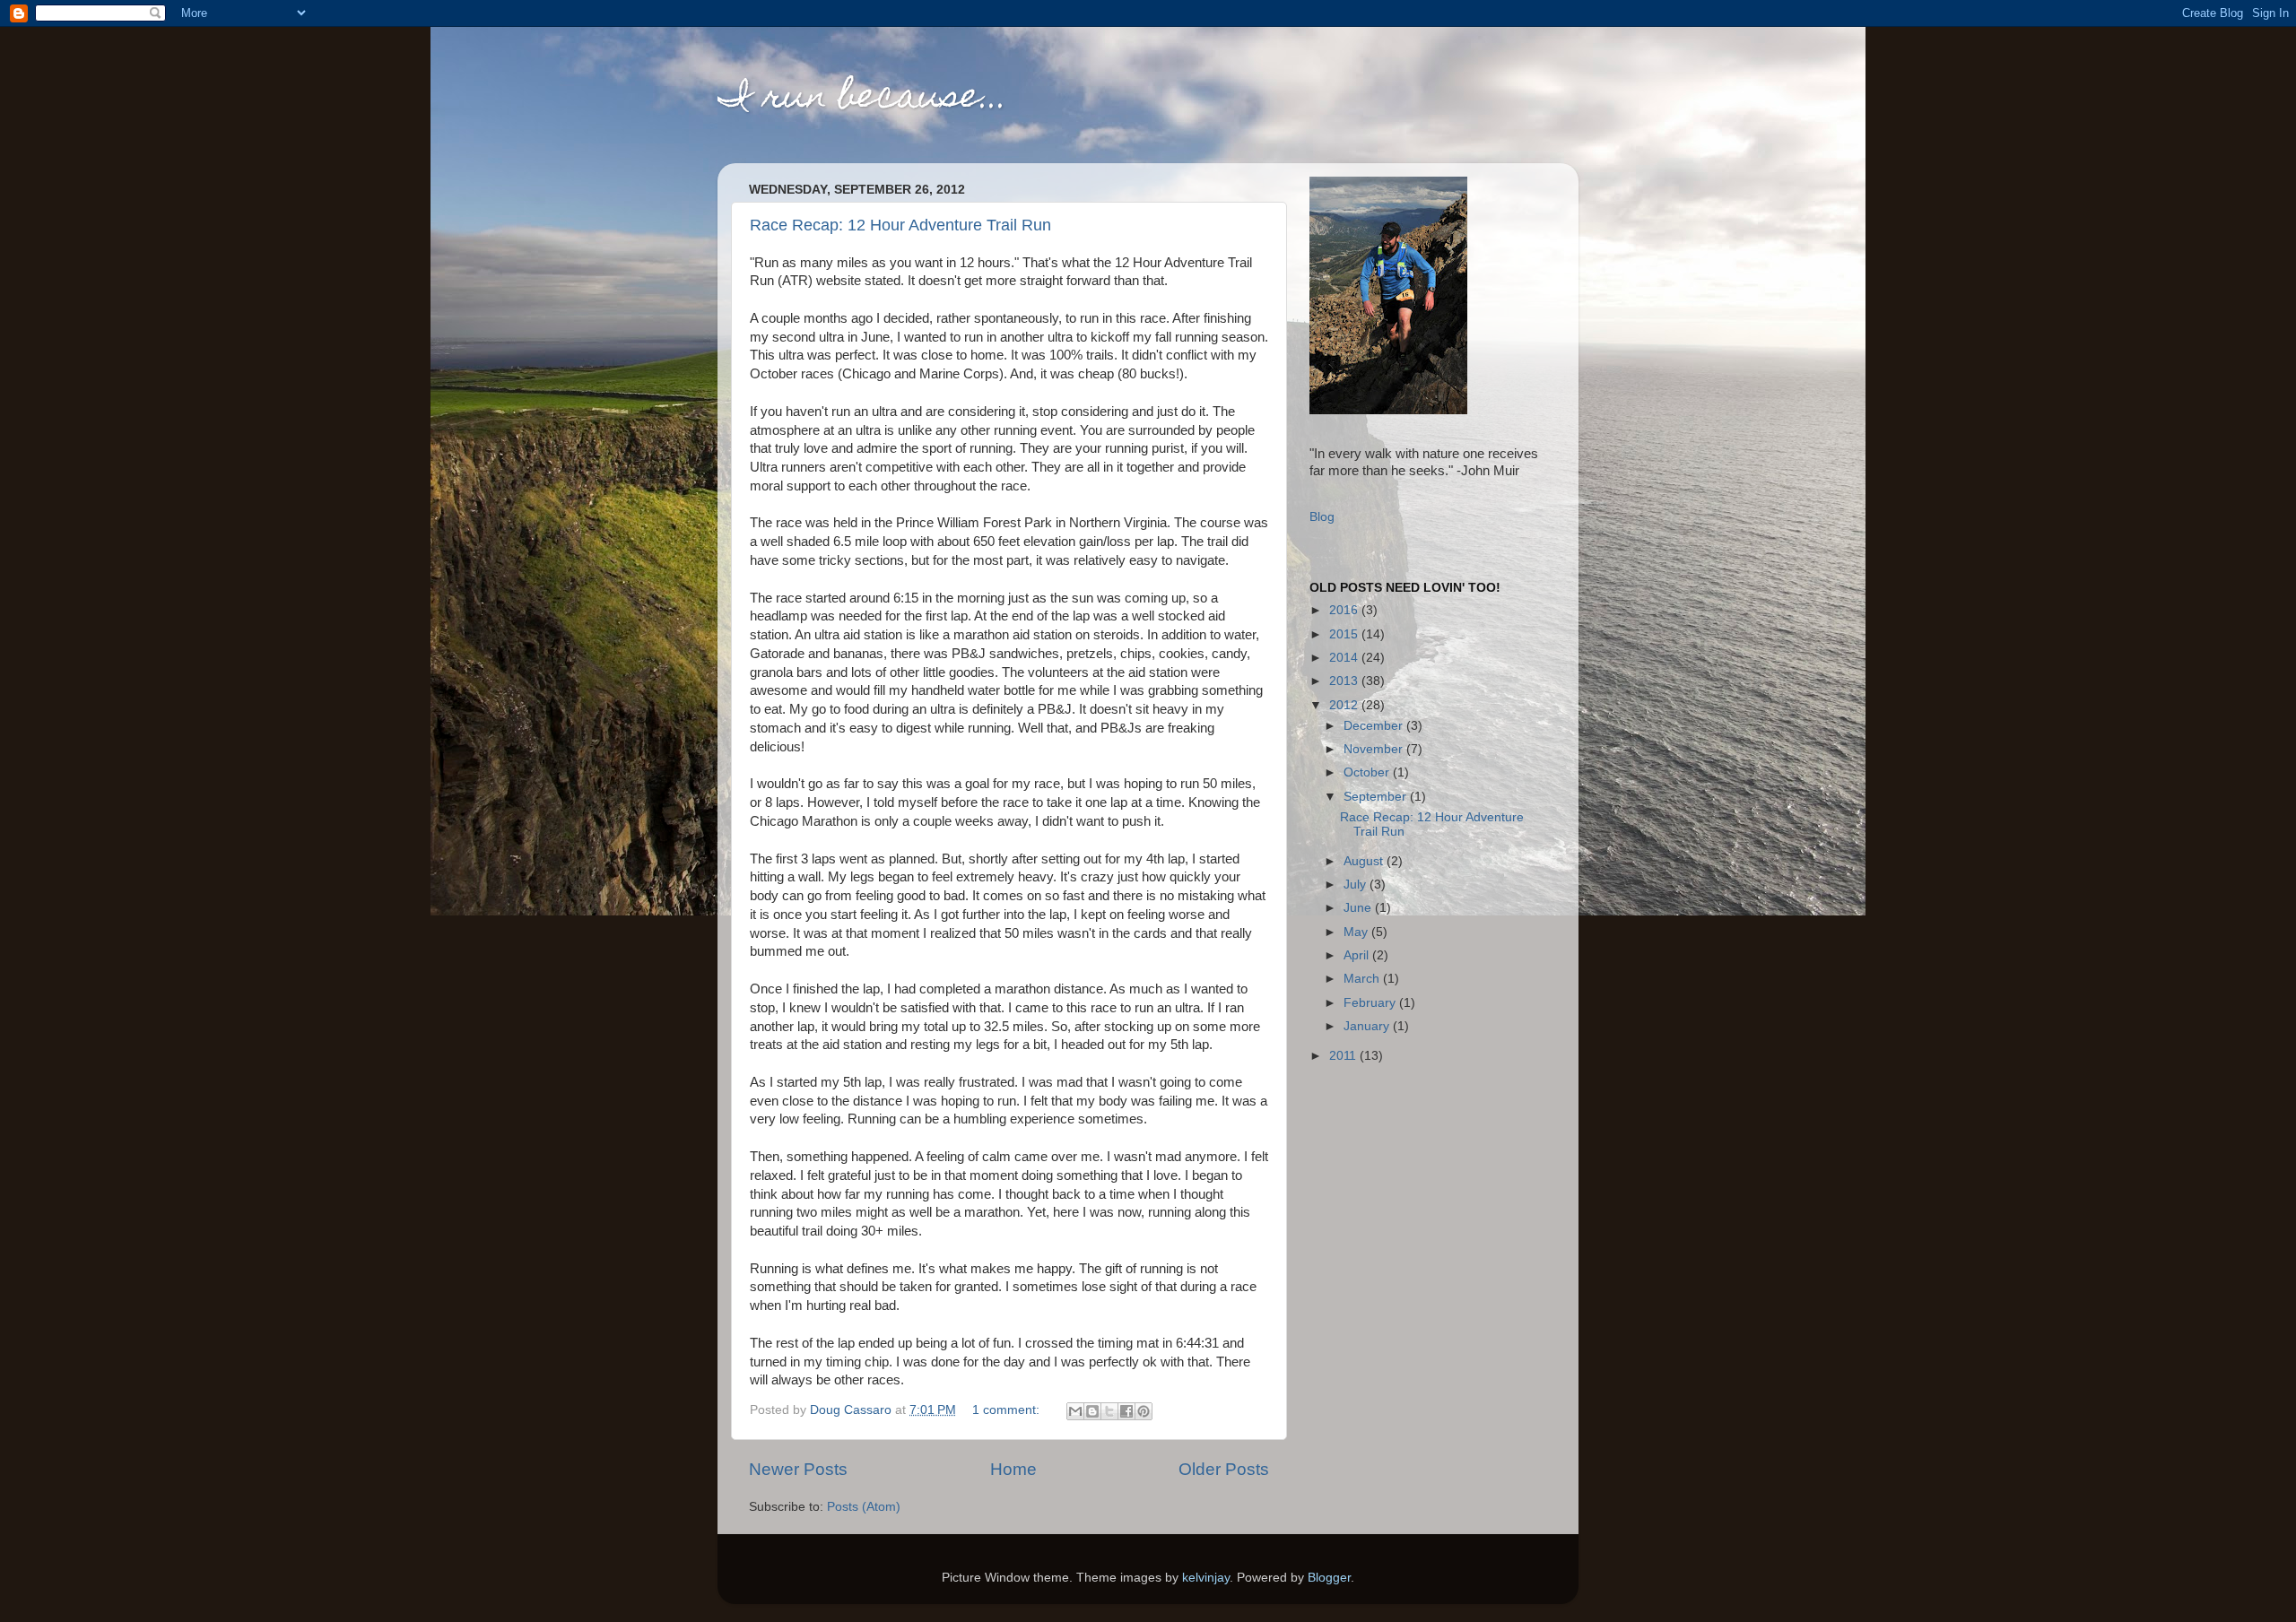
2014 (1345, 658)
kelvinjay (1206, 1578)
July (1357, 885)
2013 (1345, 681)
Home (1013, 1469)
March (1363, 979)
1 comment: (1008, 1410)
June (1359, 908)
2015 (1345, 634)
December (1375, 726)
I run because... (863, 99)
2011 (1344, 1056)
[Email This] (1075, 1411)
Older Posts (1224, 1469)
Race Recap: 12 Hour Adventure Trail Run (900, 225)
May (1357, 932)
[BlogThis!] (1092, 1411)
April (1358, 955)
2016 (1345, 610)
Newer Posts (798, 1469)
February (1371, 1003)
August (1365, 861)
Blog (1322, 517)
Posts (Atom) (864, 1507)
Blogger (1329, 1578)
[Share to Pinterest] (1144, 1411)
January (1368, 1026)
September (1377, 797)
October (1368, 772)
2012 (1345, 705)
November (1375, 749)
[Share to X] (1109, 1411)
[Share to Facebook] (1126, 1411)
